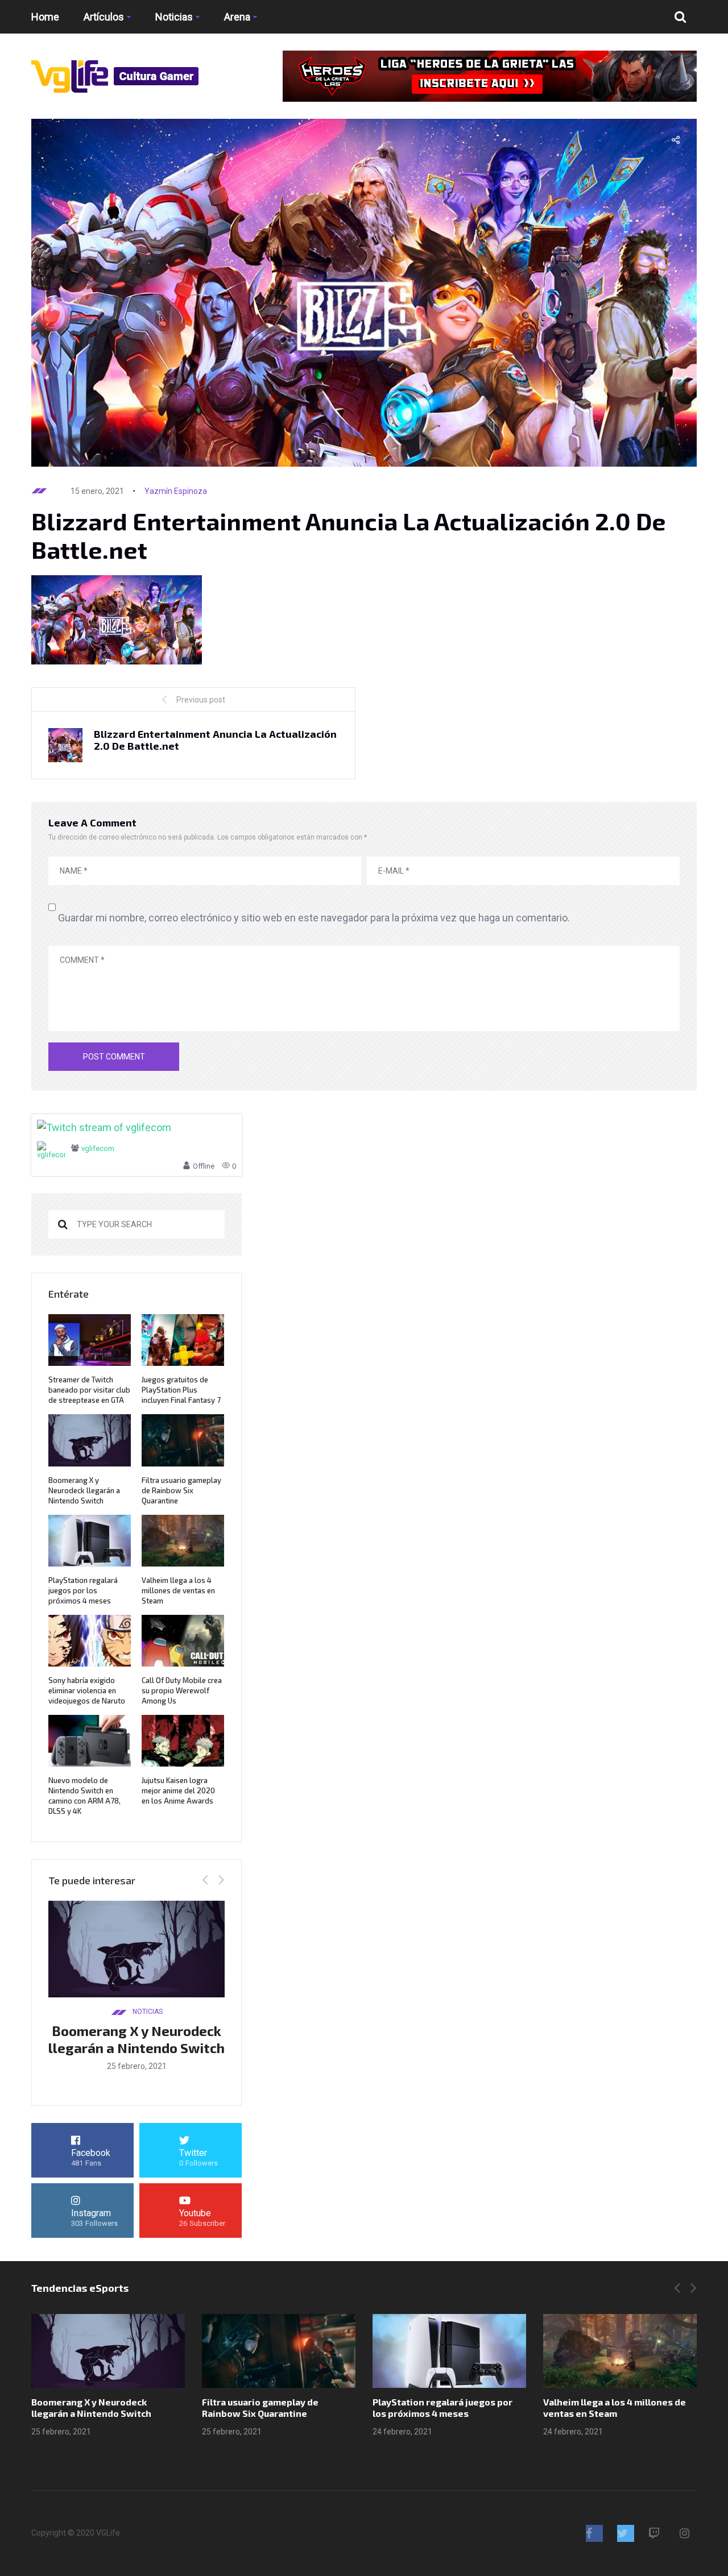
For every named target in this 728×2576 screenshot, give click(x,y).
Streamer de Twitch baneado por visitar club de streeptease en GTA (89, 1390)
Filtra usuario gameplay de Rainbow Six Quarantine (181, 1490)
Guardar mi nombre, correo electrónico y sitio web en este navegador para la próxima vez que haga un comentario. (314, 918)
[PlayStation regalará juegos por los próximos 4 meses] (449, 2351)
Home (45, 17)
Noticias (174, 17)
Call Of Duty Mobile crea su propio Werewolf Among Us (182, 1690)
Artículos (104, 17)
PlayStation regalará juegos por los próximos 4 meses (83, 1590)
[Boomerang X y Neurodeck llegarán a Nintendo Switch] (108, 2351)
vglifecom (98, 1148)
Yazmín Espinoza (176, 491)
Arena (237, 17)
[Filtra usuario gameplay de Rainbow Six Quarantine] (279, 2351)
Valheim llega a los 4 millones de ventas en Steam (178, 1590)
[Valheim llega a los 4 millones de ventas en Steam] (620, 2351)
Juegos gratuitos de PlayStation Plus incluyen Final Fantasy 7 (181, 1390)
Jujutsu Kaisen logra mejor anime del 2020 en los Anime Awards (178, 1790)
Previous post (201, 700)
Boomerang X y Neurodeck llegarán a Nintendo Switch (84, 1490)
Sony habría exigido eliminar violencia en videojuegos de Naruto (87, 1690)
